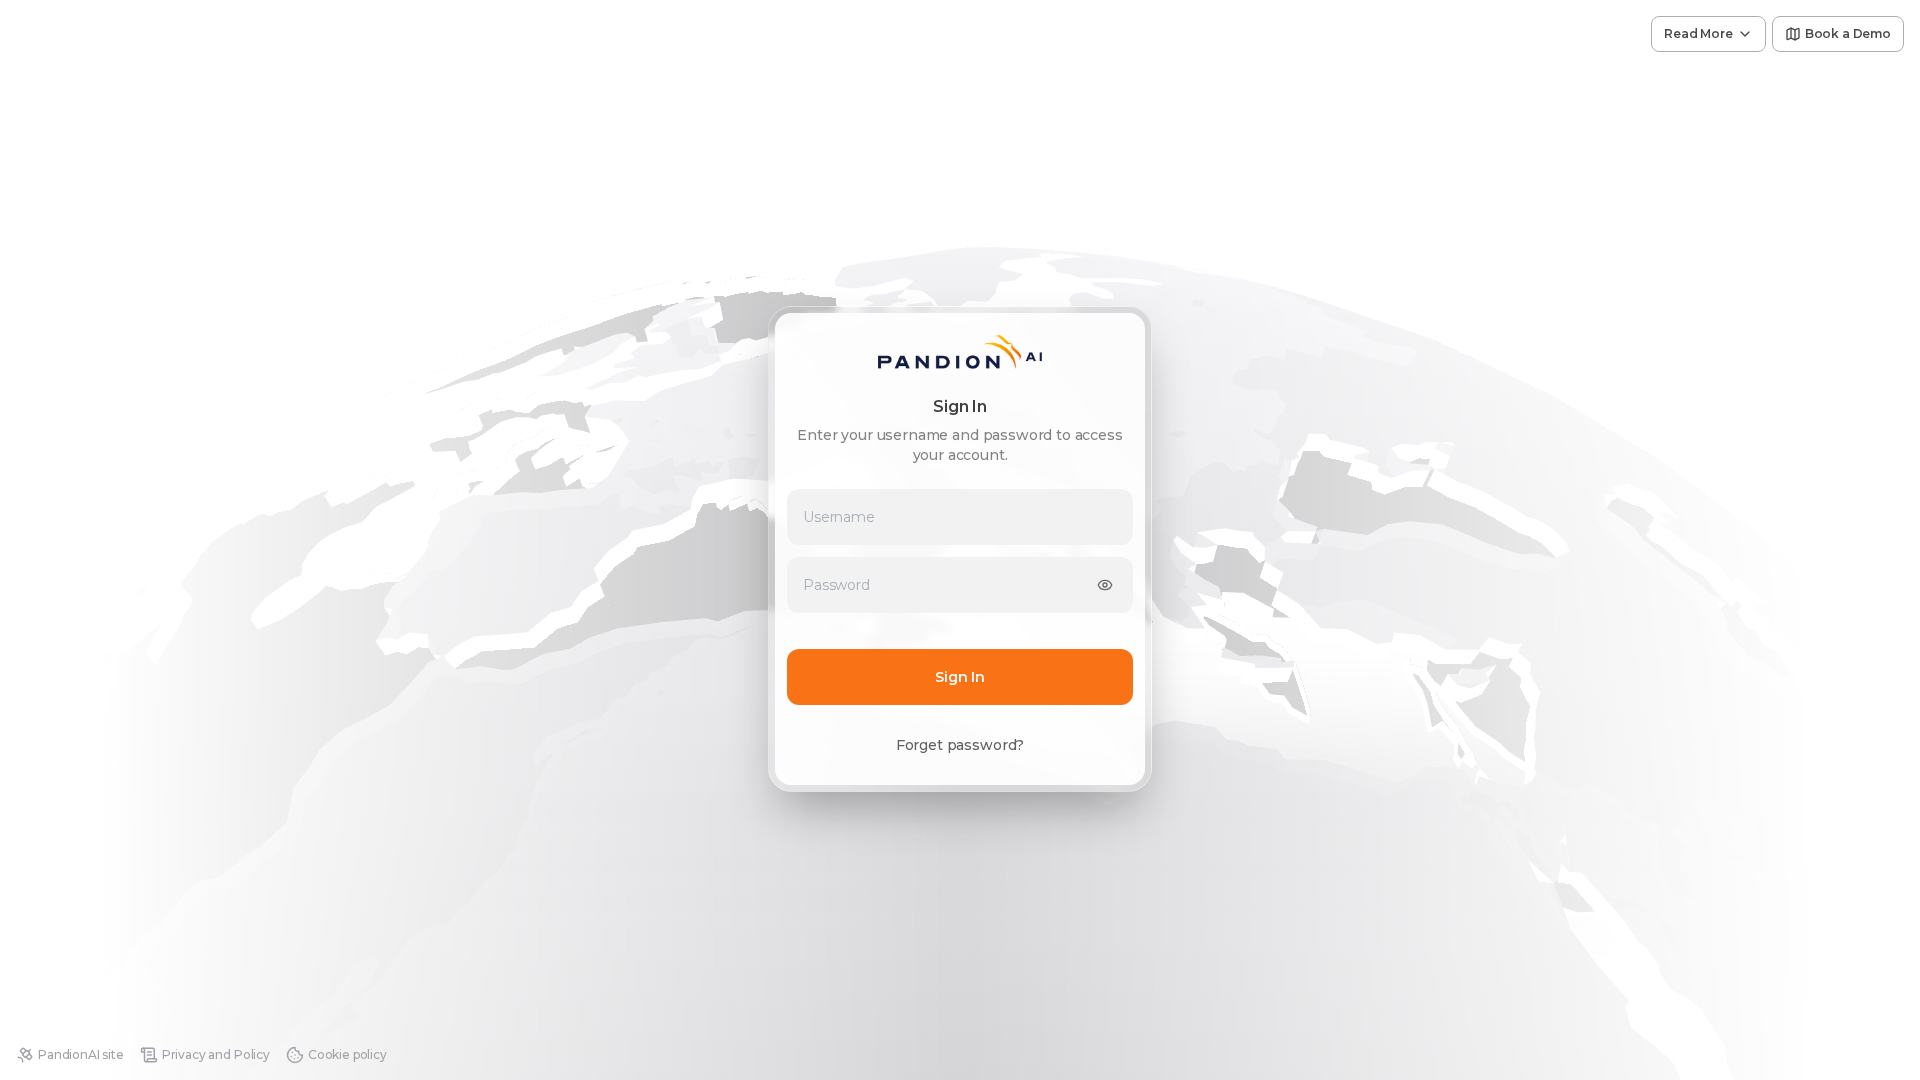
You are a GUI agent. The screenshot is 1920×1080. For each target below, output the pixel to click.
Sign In (960, 677)
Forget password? (960, 745)
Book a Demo (1848, 33)
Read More (1698, 33)
